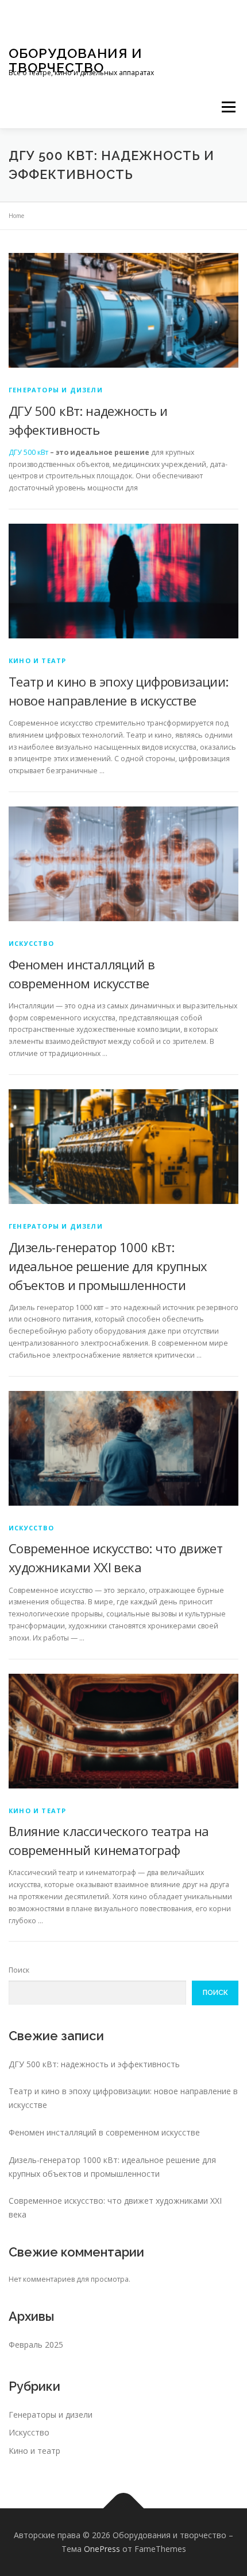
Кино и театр (37, 660)
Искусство (31, 943)
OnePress (102, 2549)
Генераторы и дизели (56, 390)
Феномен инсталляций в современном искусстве (104, 2132)
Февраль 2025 (36, 2345)
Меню (228, 107)
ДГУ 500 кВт (28, 452)
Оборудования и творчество (76, 60)
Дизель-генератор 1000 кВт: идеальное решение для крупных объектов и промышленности (108, 1266)
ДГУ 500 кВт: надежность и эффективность (94, 2064)
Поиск (19, 1970)
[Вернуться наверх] (124, 2509)
